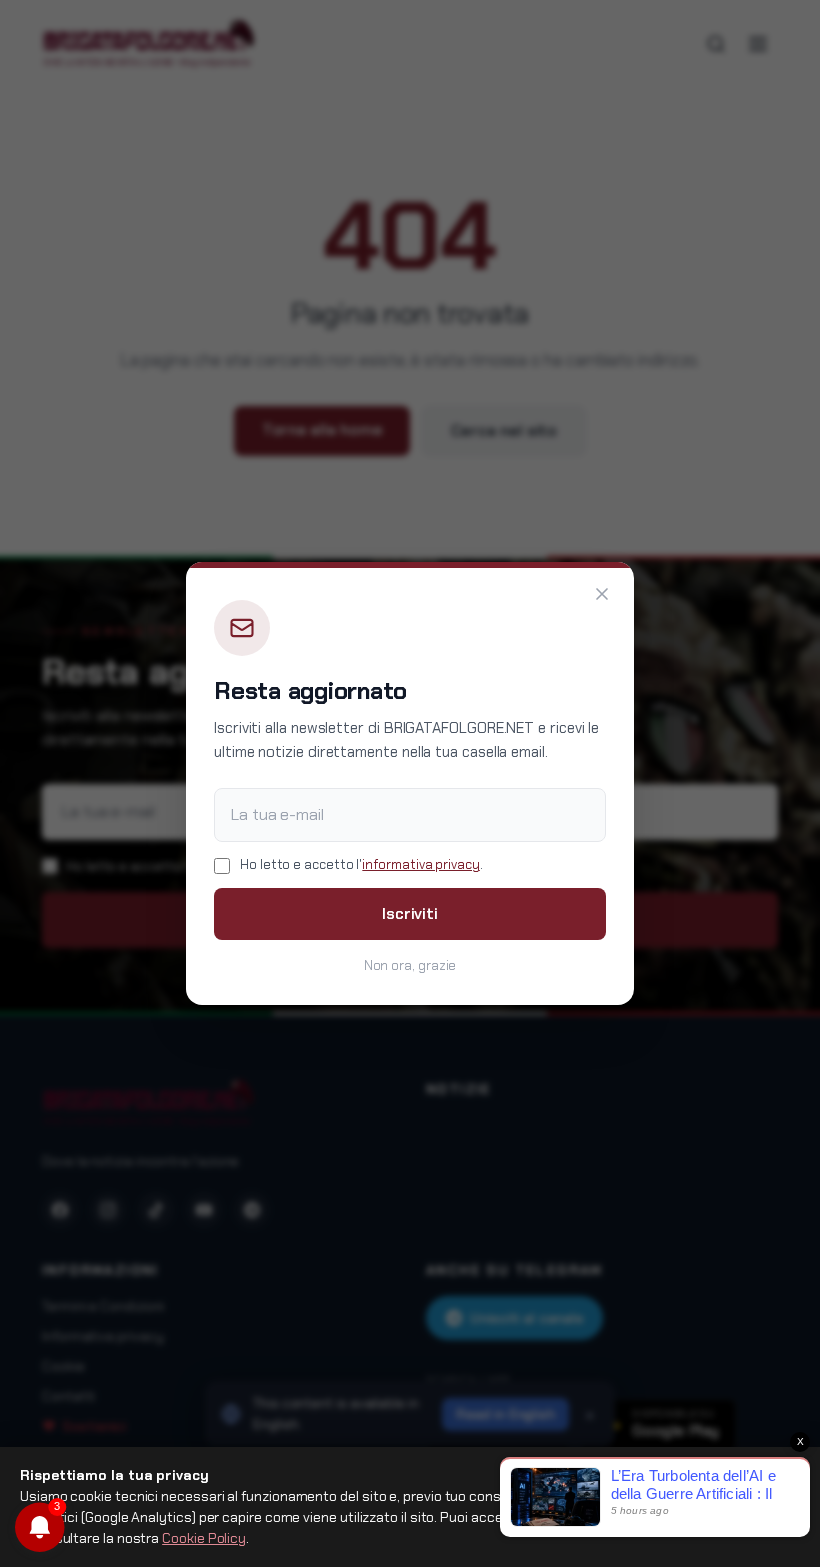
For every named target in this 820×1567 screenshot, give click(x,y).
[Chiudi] (602, 594)
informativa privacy (420, 864)
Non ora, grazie (410, 965)
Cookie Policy (204, 1538)
